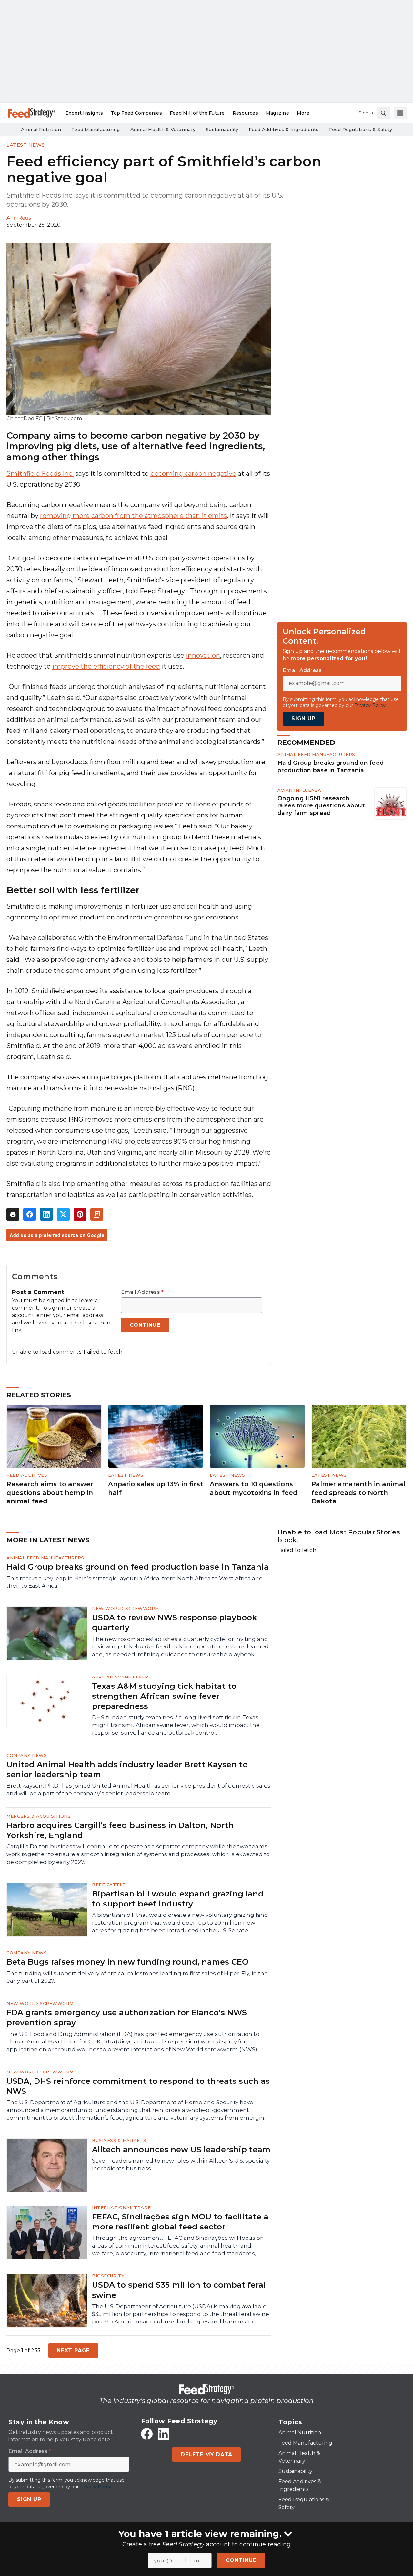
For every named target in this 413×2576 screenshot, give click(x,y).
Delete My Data (206, 2454)
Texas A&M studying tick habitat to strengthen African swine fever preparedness (164, 1696)
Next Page (73, 2350)
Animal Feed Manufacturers (316, 754)
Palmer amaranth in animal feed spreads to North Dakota (358, 1493)
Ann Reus (19, 218)
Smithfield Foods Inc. (40, 473)
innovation (203, 655)
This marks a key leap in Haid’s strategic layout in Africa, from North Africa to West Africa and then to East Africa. (135, 1582)
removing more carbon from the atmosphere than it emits (133, 516)
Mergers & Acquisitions (39, 1816)
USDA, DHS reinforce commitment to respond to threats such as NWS (138, 2086)
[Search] (383, 113)
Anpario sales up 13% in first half (156, 1488)
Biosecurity (108, 2276)
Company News (27, 1755)
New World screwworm (126, 1608)
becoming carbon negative (193, 473)
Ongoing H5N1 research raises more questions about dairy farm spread (321, 806)
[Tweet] (63, 1214)
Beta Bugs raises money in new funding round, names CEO (127, 1962)
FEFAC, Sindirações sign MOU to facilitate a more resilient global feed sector (180, 2222)
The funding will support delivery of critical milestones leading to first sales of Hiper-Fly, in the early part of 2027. (137, 1977)
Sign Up (303, 718)
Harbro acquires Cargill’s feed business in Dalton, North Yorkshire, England (120, 1830)
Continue (241, 2560)
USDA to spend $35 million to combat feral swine (179, 2290)
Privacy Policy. (370, 705)
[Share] (30, 1214)
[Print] (13, 1214)
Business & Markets (119, 2140)
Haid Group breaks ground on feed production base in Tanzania (331, 766)
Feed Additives (27, 1475)
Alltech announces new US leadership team (181, 2150)
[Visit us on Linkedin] (164, 2434)
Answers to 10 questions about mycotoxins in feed (254, 1488)
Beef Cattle (109, 1885)
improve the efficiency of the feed (106, 666)
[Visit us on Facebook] (147, 2434)
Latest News (26, 145)
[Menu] (400, 113)
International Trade (121, 2207)
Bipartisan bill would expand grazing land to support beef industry (178, 1899)
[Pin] (80, 1214)
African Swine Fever (120, 1677)
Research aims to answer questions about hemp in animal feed (50, 1493)
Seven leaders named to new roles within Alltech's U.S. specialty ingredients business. (181, 2165)
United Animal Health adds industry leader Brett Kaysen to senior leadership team (127, 1770)
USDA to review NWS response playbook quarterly (174, 1623)
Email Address (142, 1292)
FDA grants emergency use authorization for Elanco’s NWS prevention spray (127, 2018)
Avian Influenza (299, 790)
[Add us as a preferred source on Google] (97, 1214)
